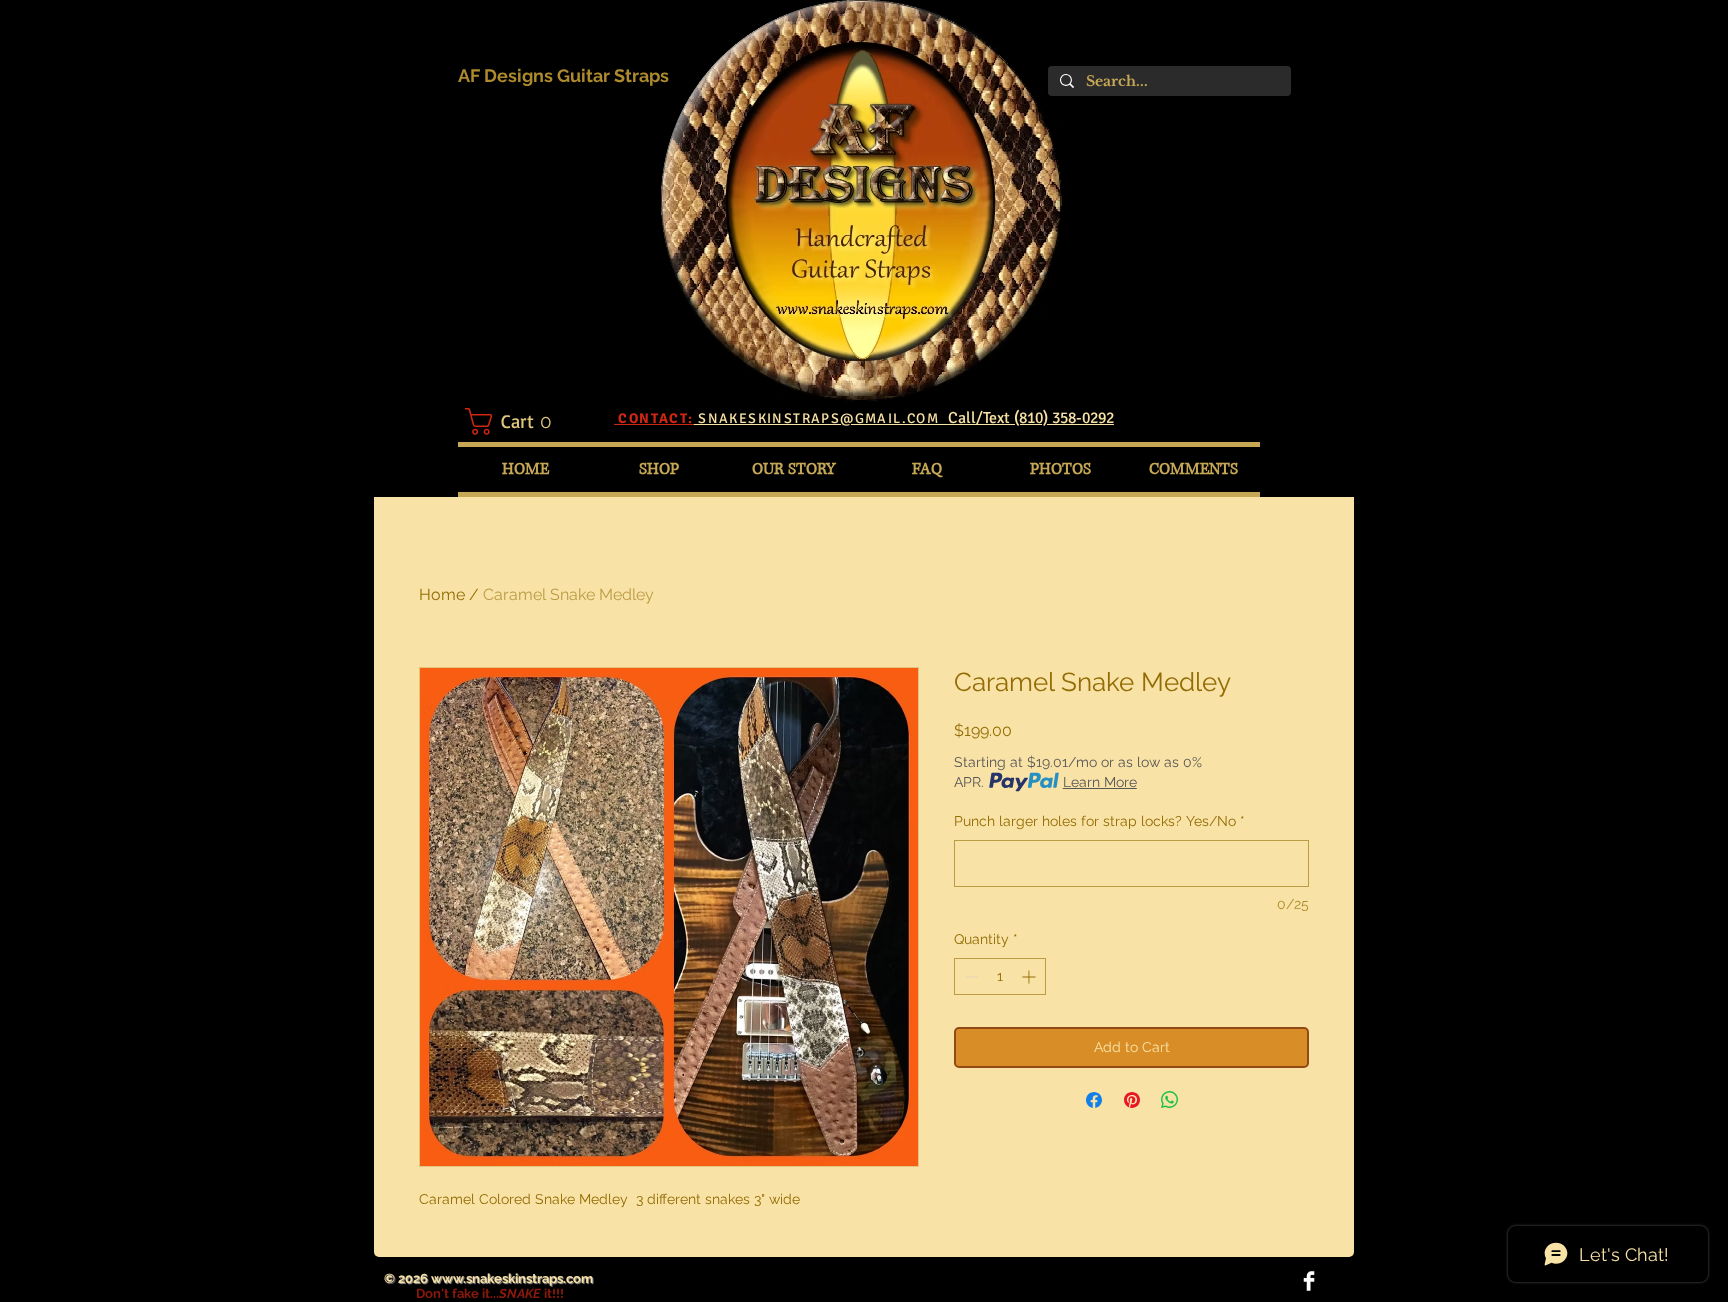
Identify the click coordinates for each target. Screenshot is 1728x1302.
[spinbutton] (1000, 976)
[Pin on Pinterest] (1132, 1100)
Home (442, 594)
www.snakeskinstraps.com (512, 1278)
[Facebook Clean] (1309, 1281)
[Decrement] (969, 976)
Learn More (1100, 782)
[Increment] (1030, 976)
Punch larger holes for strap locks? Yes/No (1099, 821)
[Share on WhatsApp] (1170, 1100)
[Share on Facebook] (1094, 1100)
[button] (519, 421)
